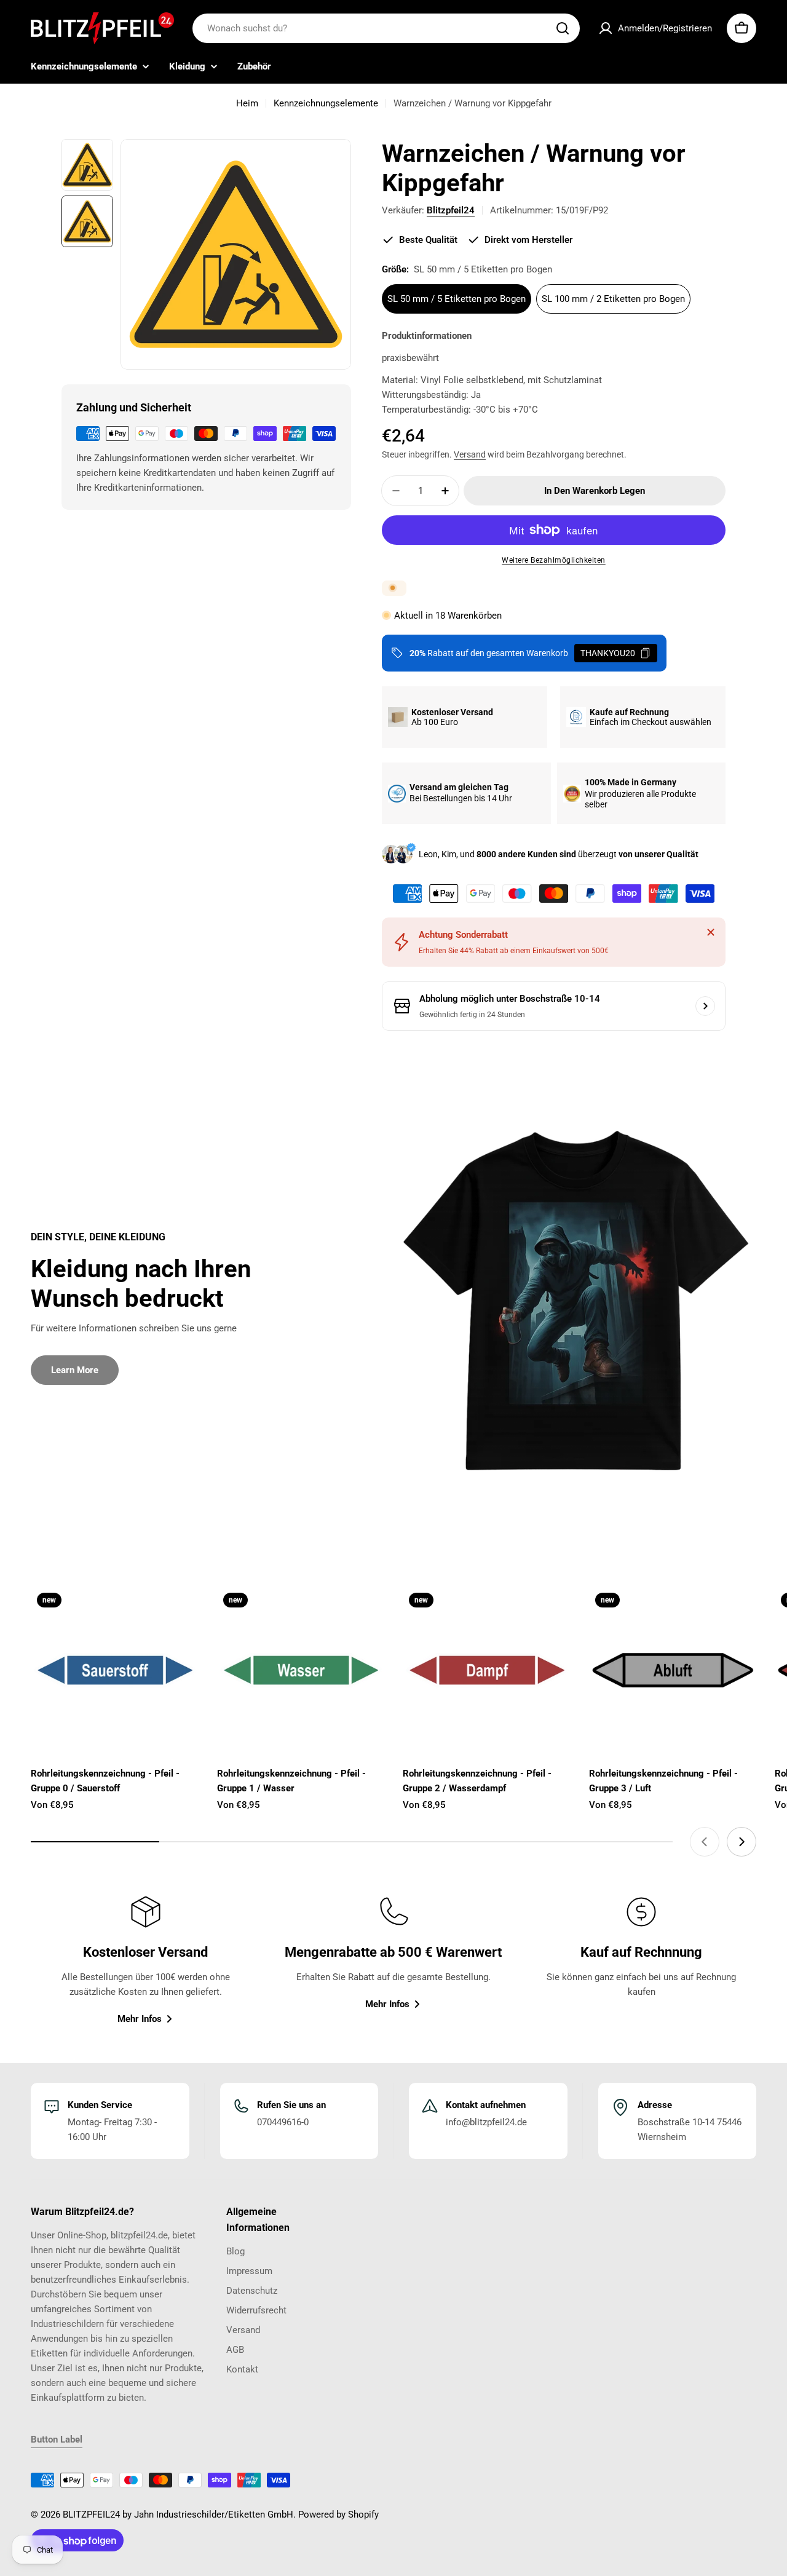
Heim (247, 103)
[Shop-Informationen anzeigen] (705, 1006)
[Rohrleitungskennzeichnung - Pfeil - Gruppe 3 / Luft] (673, 1670)
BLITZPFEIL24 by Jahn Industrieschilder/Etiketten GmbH (178, 2515)
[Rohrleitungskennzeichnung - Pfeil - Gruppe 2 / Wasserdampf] (487, 1670)
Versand (470, 454)
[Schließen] (711, 932)
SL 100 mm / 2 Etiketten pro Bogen (613, 299)
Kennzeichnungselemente (326, 103)
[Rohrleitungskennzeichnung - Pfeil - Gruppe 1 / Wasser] (301, 1670)
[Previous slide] (705, 1842)
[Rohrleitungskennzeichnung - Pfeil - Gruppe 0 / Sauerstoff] (115, 1670)
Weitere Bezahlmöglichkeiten (554, 560)
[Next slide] (742, 1842)
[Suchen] (563, 28)
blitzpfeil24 (451, 210)
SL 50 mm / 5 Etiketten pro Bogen (457, 299)
